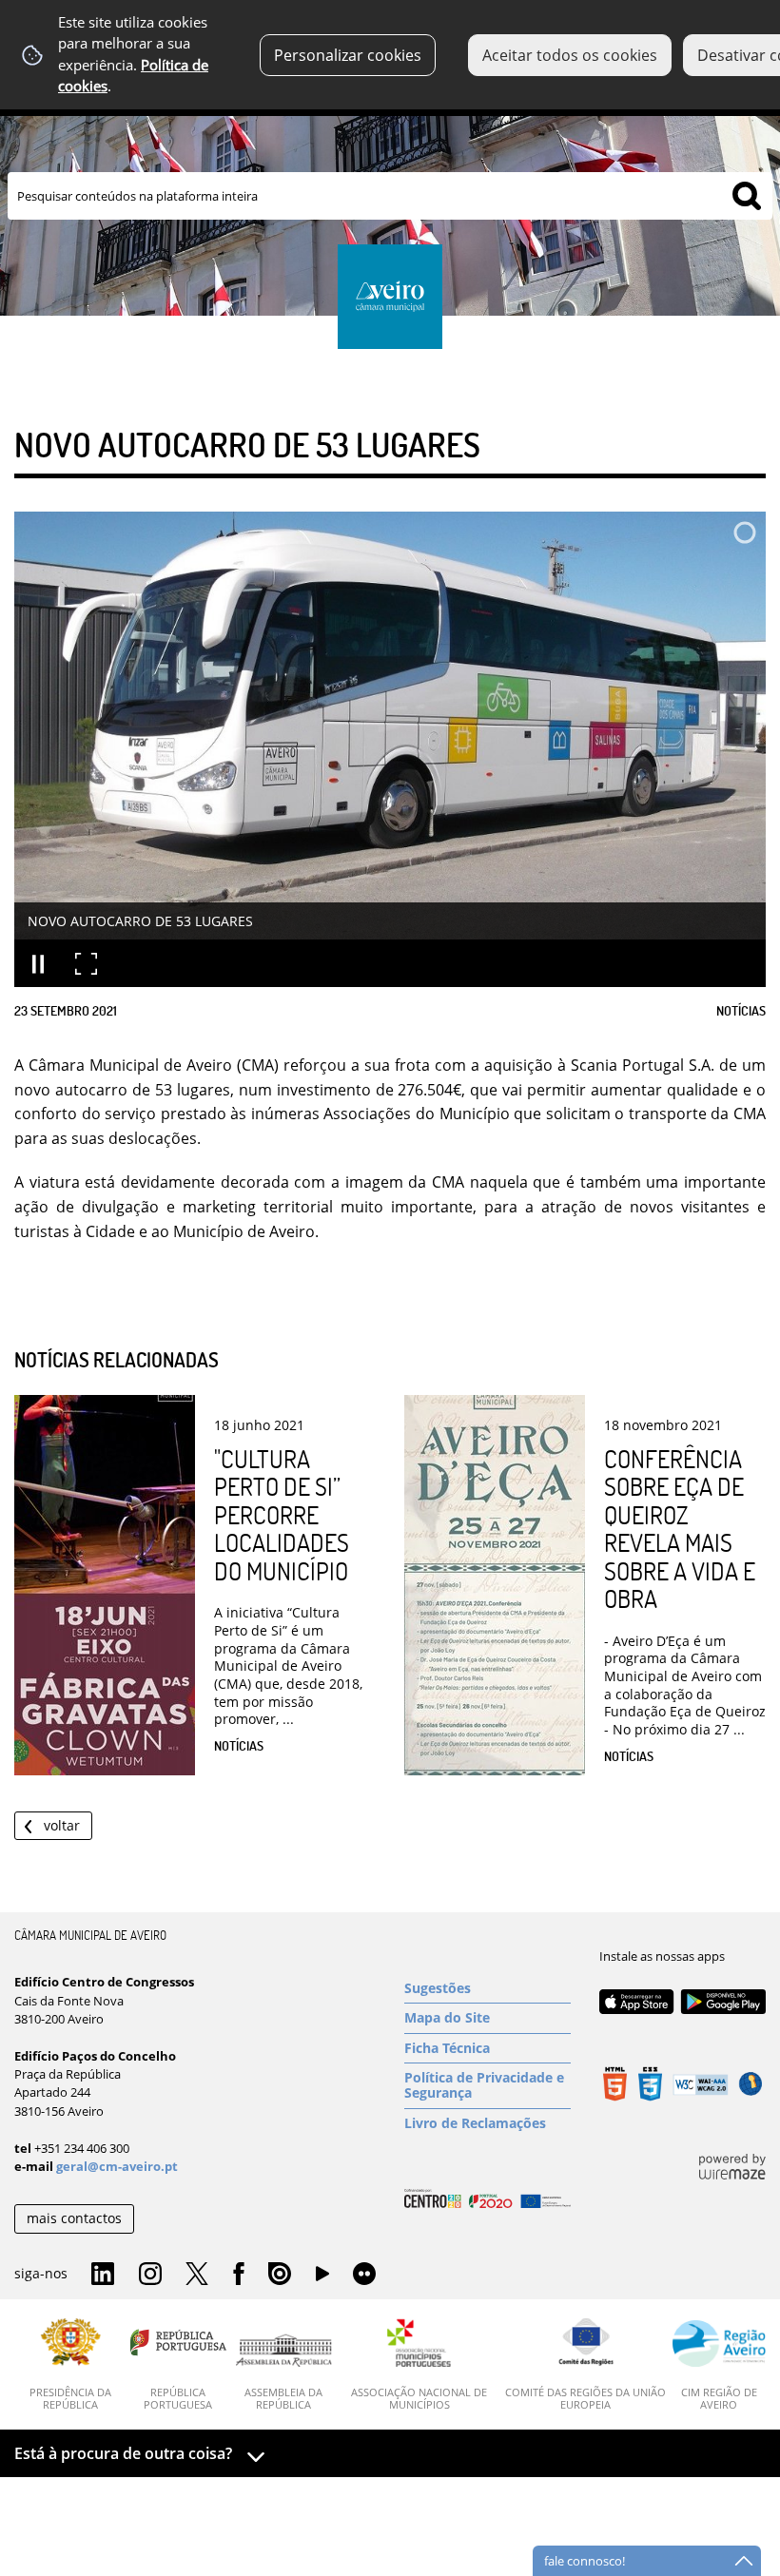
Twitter (197, 2275)
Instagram (150, 2275)
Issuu (280, 2275)
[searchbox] (390, 196)
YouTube (322, 2278)
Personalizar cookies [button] (348, 55)
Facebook (239, 2275)
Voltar (62, 1825)
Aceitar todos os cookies (570, 55)
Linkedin (103, 2275)
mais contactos (74, 2218)
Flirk (364, 2275)
